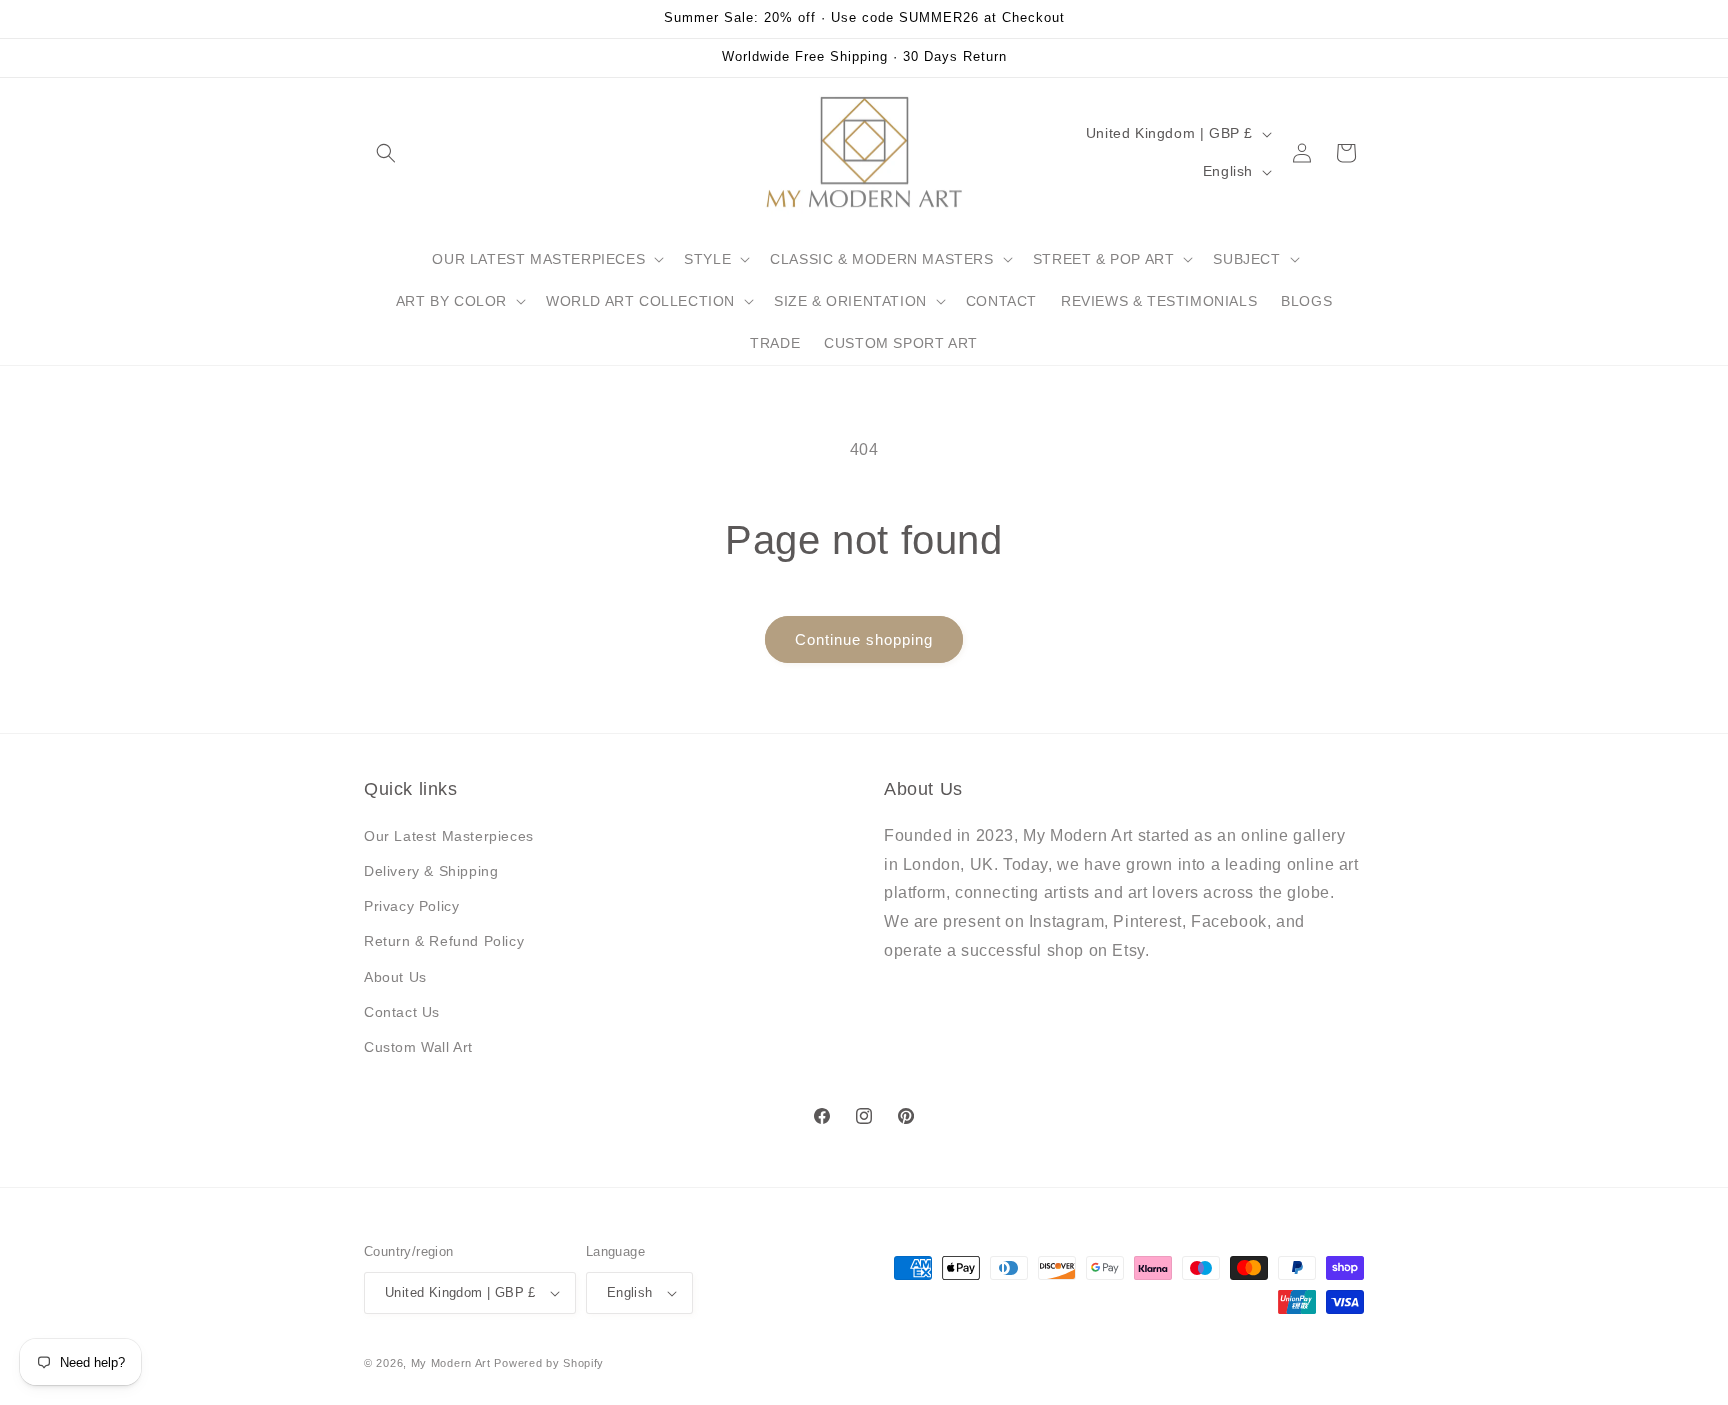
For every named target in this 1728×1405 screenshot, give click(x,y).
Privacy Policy (411, 906)
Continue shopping (864, 639)
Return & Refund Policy (444, 941)
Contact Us (402, 1012)
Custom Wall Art (418, 1047)
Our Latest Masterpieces (449, 836)
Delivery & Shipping (431, 871)
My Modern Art (451, 1363)
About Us (395, 977)
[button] (386, 153)
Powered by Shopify (549, 1363)
